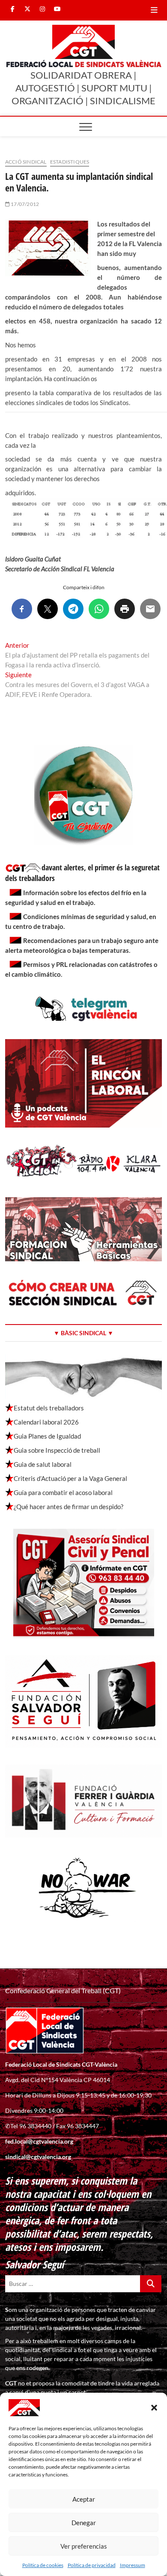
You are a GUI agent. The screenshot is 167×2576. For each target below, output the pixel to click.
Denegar (84, 2523)
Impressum (133, 2565)
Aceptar (84, 2499)
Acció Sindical (26, 162)
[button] (154, 2408)
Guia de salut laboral (43, 1464)
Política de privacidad (92, 2565)
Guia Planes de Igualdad (47, 1436)
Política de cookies (43, 2565)
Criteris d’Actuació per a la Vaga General (70, 1478)
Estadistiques (70, 162)
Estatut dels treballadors (49, 1408)
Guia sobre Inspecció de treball (57, 1450)
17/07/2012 (24, 204)
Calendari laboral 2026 (46, 1422)
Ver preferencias (84, 2546)
